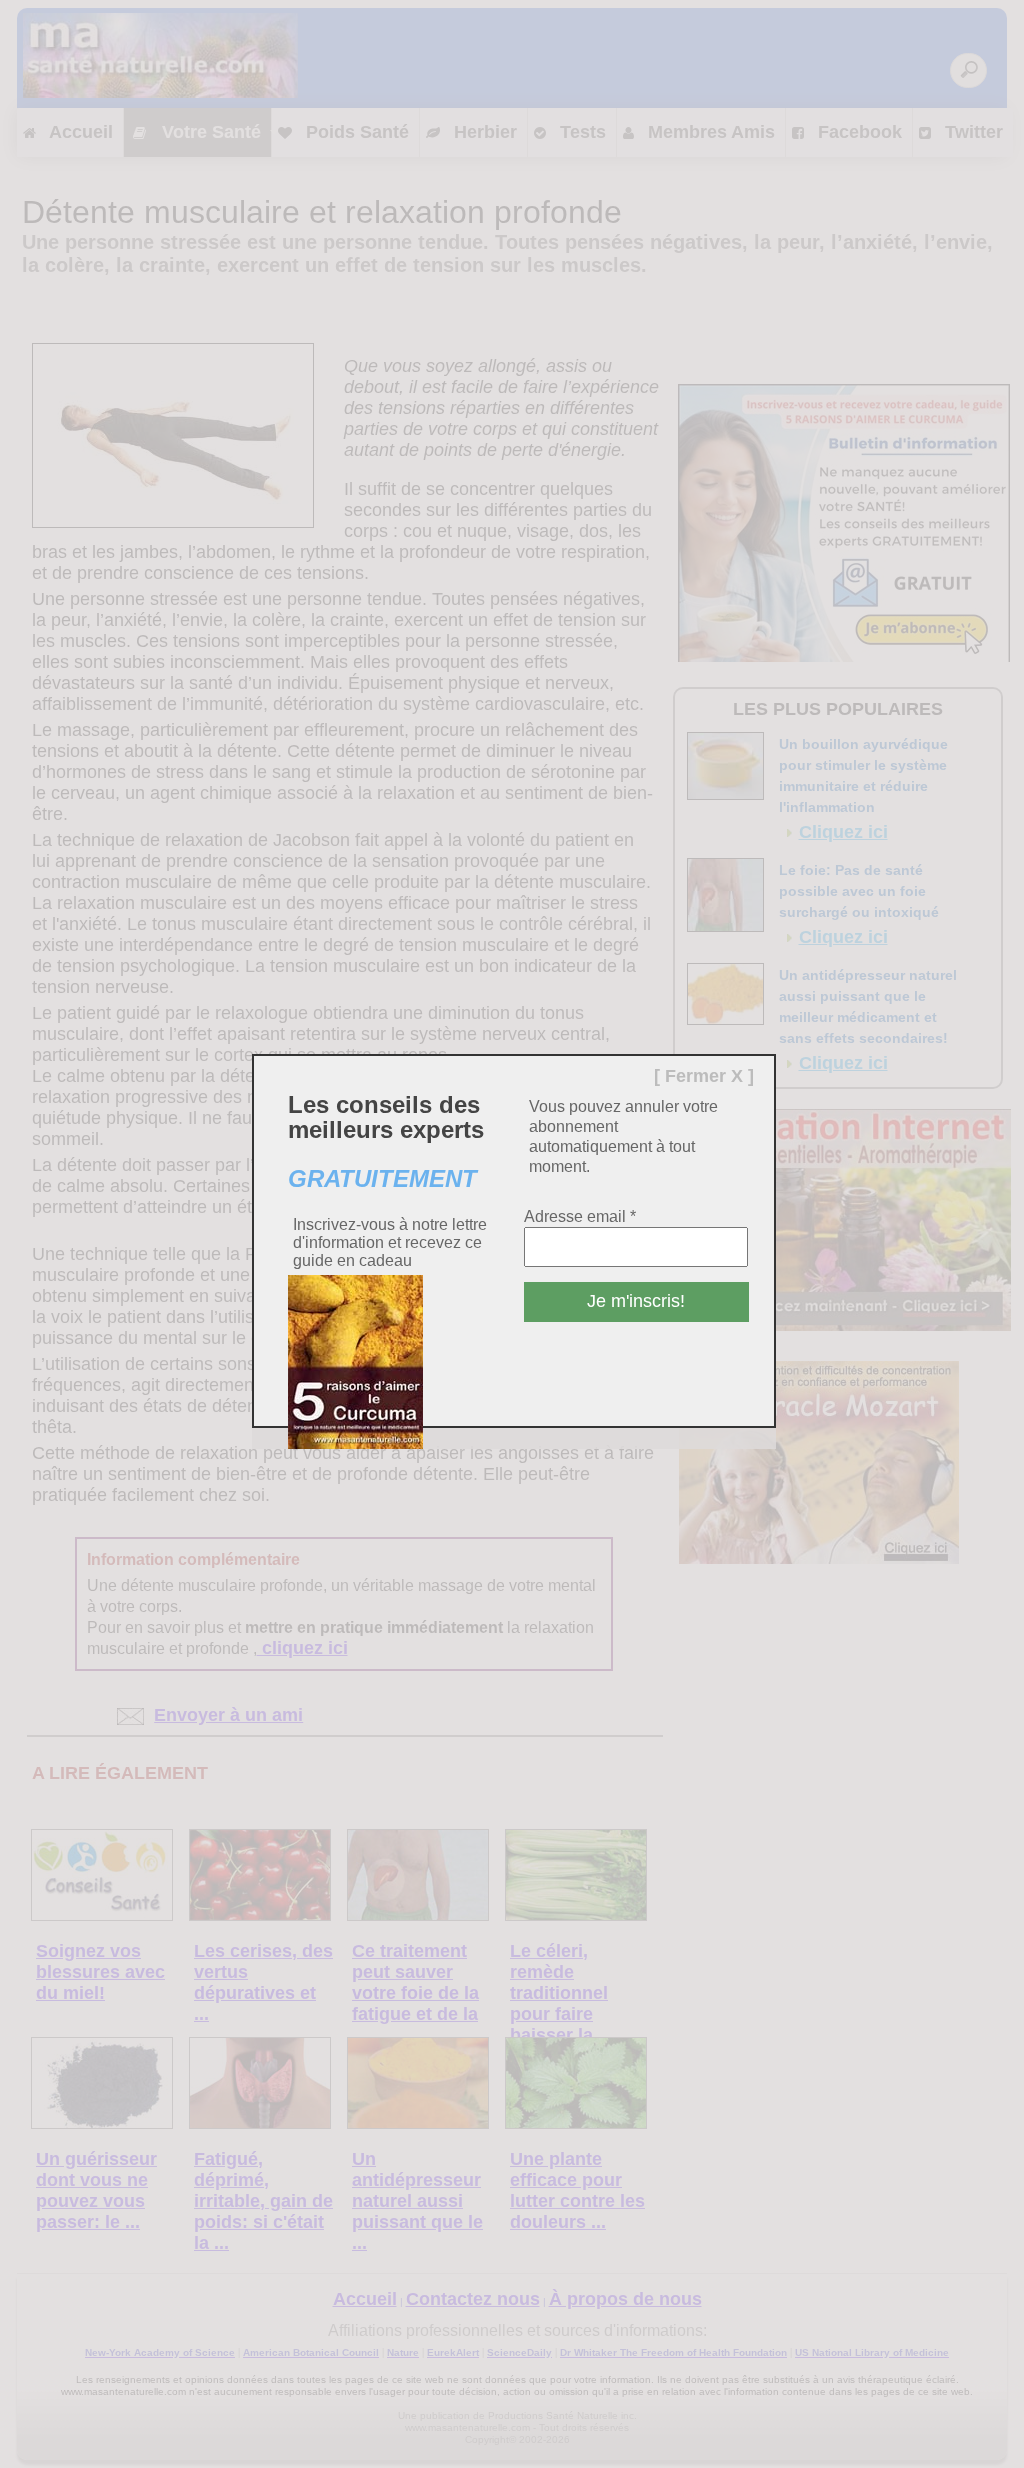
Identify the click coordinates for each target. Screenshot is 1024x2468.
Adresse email (580, 1216)
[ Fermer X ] (704, 1076)
